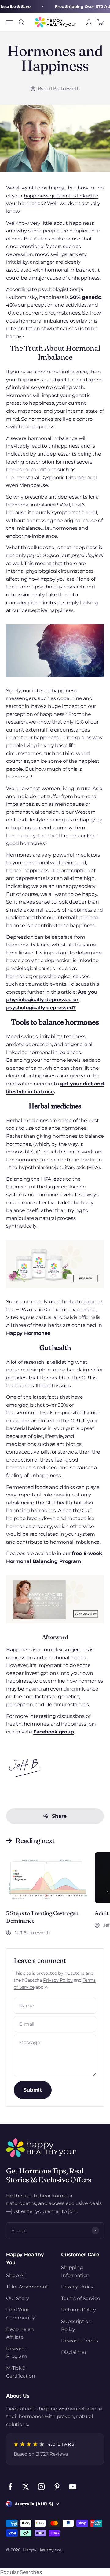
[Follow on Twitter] (26, 2487)
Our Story (18, 2298)
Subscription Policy (76, 2325)
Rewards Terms (80, 2341)
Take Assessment (27, 2287)
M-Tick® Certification (21, 2372)
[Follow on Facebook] (10, 2487)
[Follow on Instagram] (41, 2487)
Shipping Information (75, 2271)
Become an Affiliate (20, 2333)
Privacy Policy (58, 1980)
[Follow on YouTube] (73, 2487)
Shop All (16, 2275)
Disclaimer (74, 2352)
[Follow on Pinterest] (57, 2487)
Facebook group (54, 1732)
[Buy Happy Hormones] (55, 1264)
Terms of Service (81, 2298)
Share (59, 1816)
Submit (33, 2090)
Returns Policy (79, 2310)
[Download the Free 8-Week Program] (55, 1599)
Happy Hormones (28, 1333)
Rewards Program (17, 2353)
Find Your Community (21, 2314)
